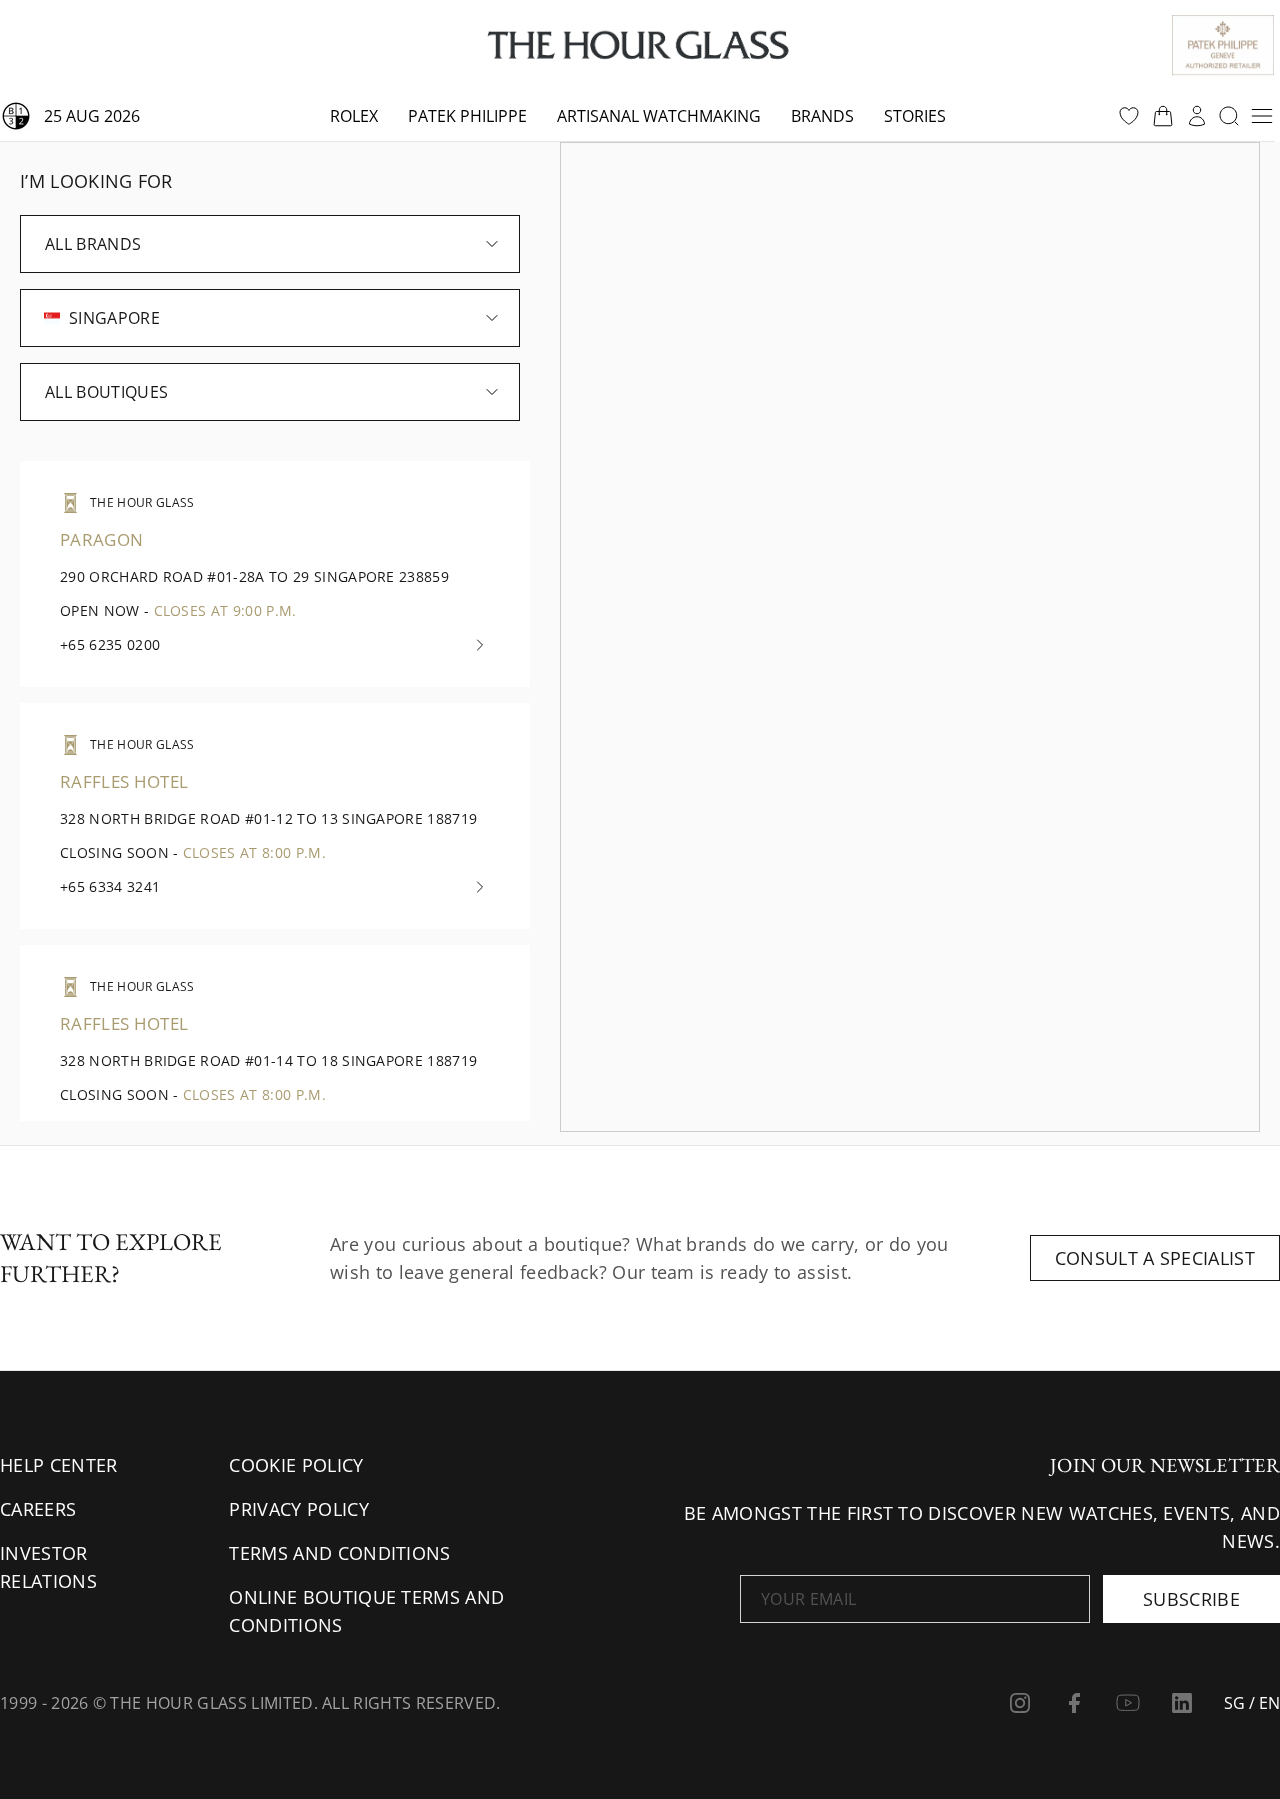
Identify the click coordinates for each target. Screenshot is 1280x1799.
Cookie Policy (296, 1465)
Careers (38, 1509)
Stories (915, 116)
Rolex (354, 116)
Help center (59, 1465)
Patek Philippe (467, 116)
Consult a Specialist (1155, 1258)
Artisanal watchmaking (659, 116)
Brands (822, 116)
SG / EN (1252, 1703)
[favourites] (1129, 116)
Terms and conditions (339, 1553)
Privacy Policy (298, 1509)
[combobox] (270, 244)
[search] (1229, 116)
